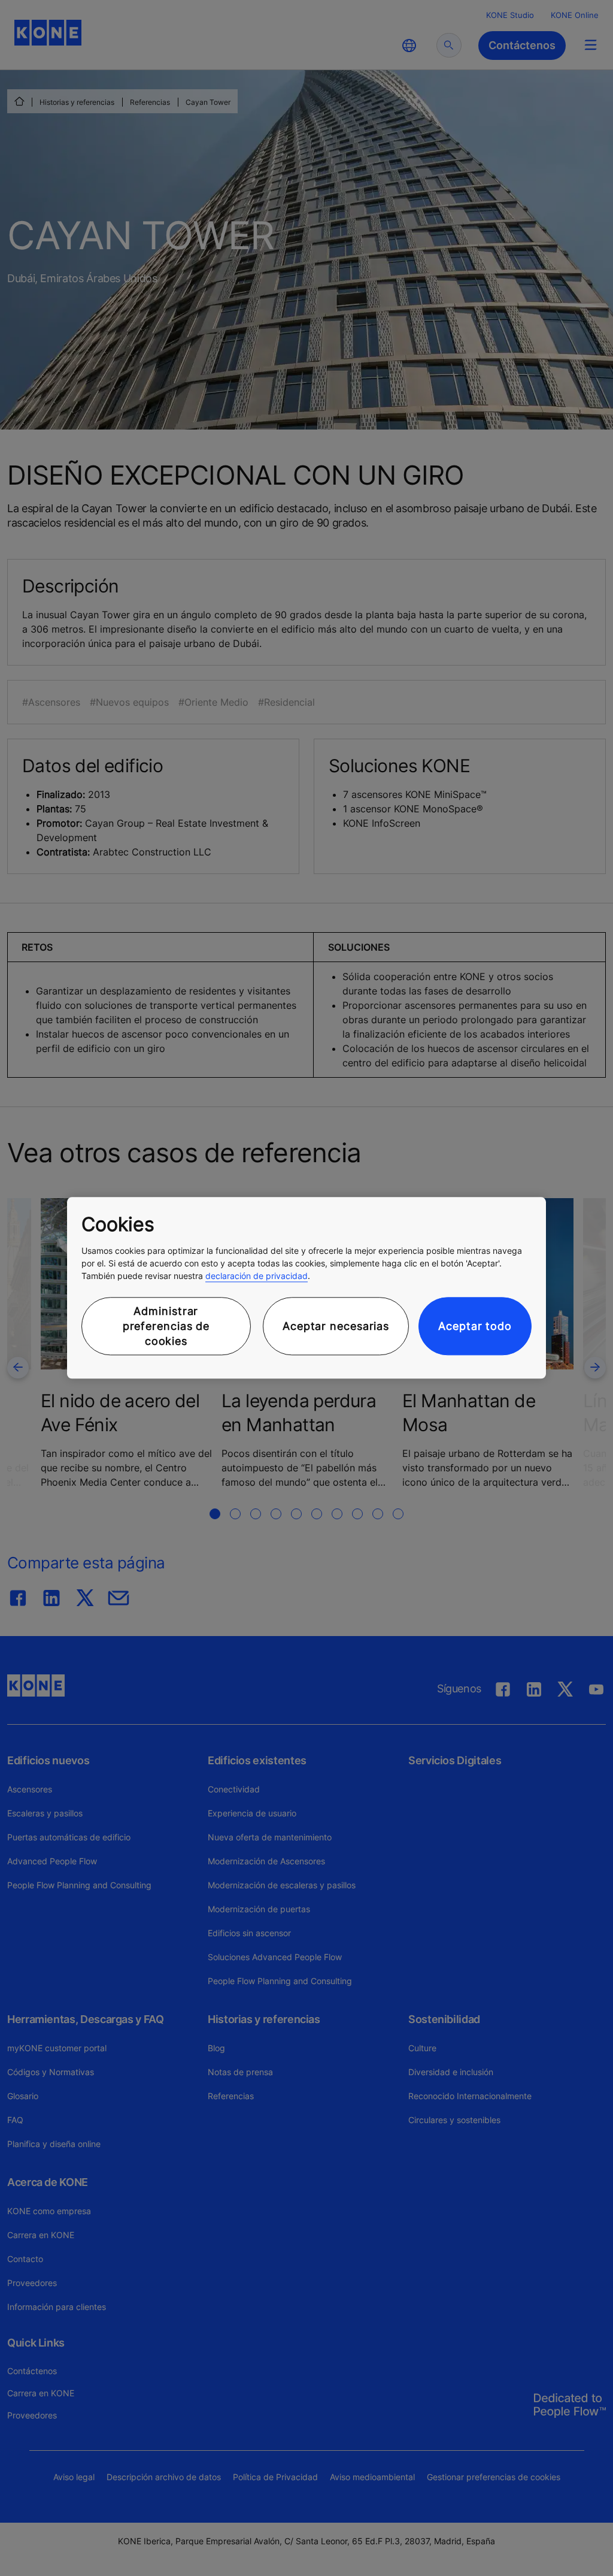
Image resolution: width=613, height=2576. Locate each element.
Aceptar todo (475, 1326)
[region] (306, 1288)
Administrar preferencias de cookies (166, 1326)
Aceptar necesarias (336, 1326)
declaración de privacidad (257, 1276)
